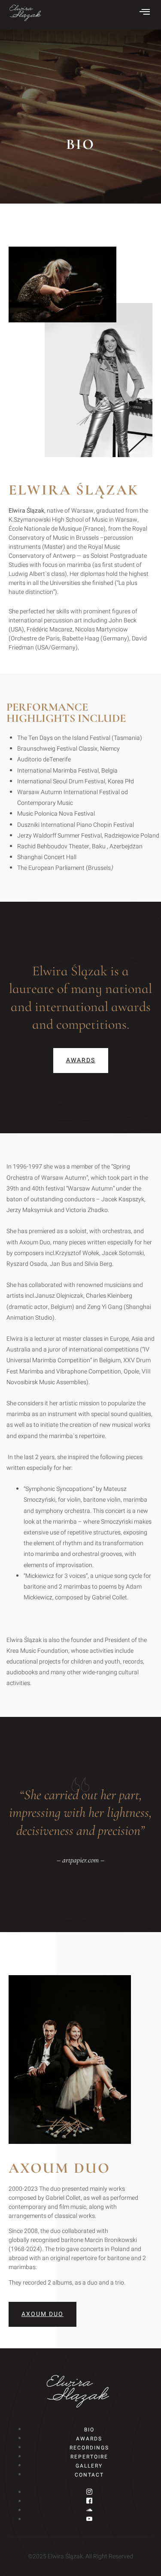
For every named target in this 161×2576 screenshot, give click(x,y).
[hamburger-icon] (145, 13)
